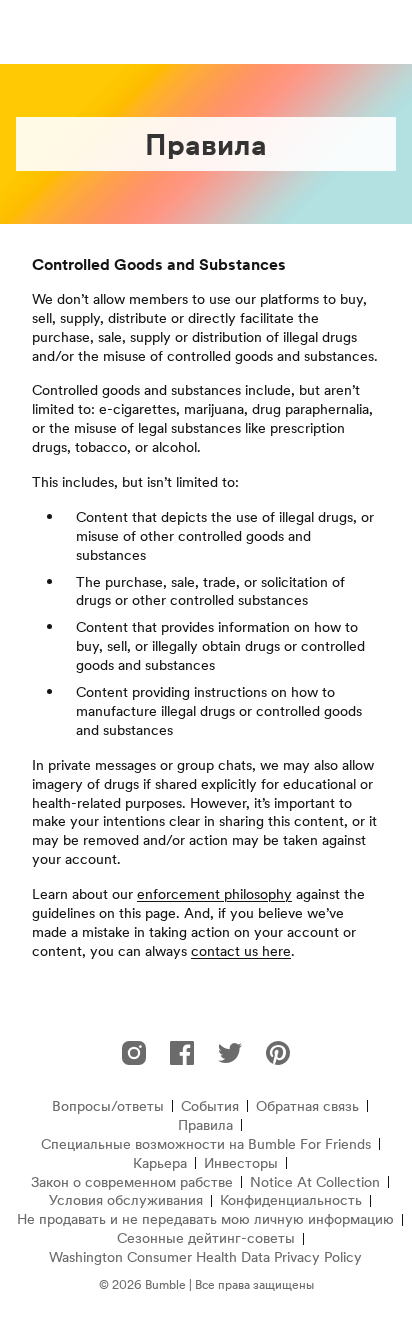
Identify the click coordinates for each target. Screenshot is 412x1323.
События (210, 1106)
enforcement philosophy (214, 894)
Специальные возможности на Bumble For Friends (206, 1144)
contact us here (241, 951)
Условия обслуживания (126, 1200)
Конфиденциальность (291, 1200)
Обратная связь (307, 1106)
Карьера (160, 1163)
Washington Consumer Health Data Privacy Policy (205, 1257)
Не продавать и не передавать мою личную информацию (205, 1219)
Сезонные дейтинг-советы (206, 1238)
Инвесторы (241, 1163)
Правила (205, 1125)
